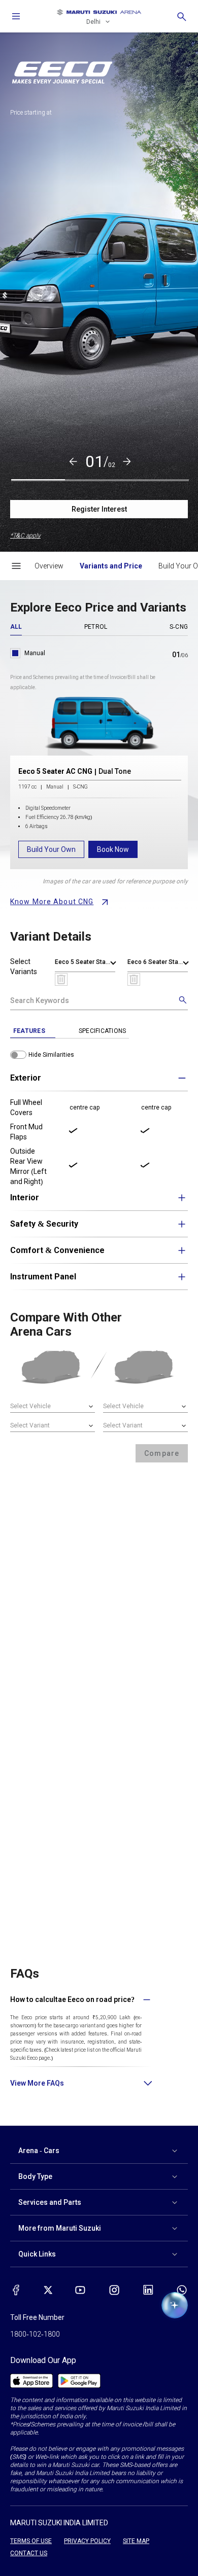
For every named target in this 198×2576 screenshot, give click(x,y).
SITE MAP (136, 2541)
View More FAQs (37, 2083)
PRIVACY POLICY (87, 2541)
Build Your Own (51, 849)
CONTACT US (29, 2553)
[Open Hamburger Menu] (16, 566)
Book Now (113, 849)
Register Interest (99, 509)
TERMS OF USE (31, 2541)
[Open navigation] (16, 16)
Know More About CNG (52, 902)
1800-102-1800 (35, 2334)
